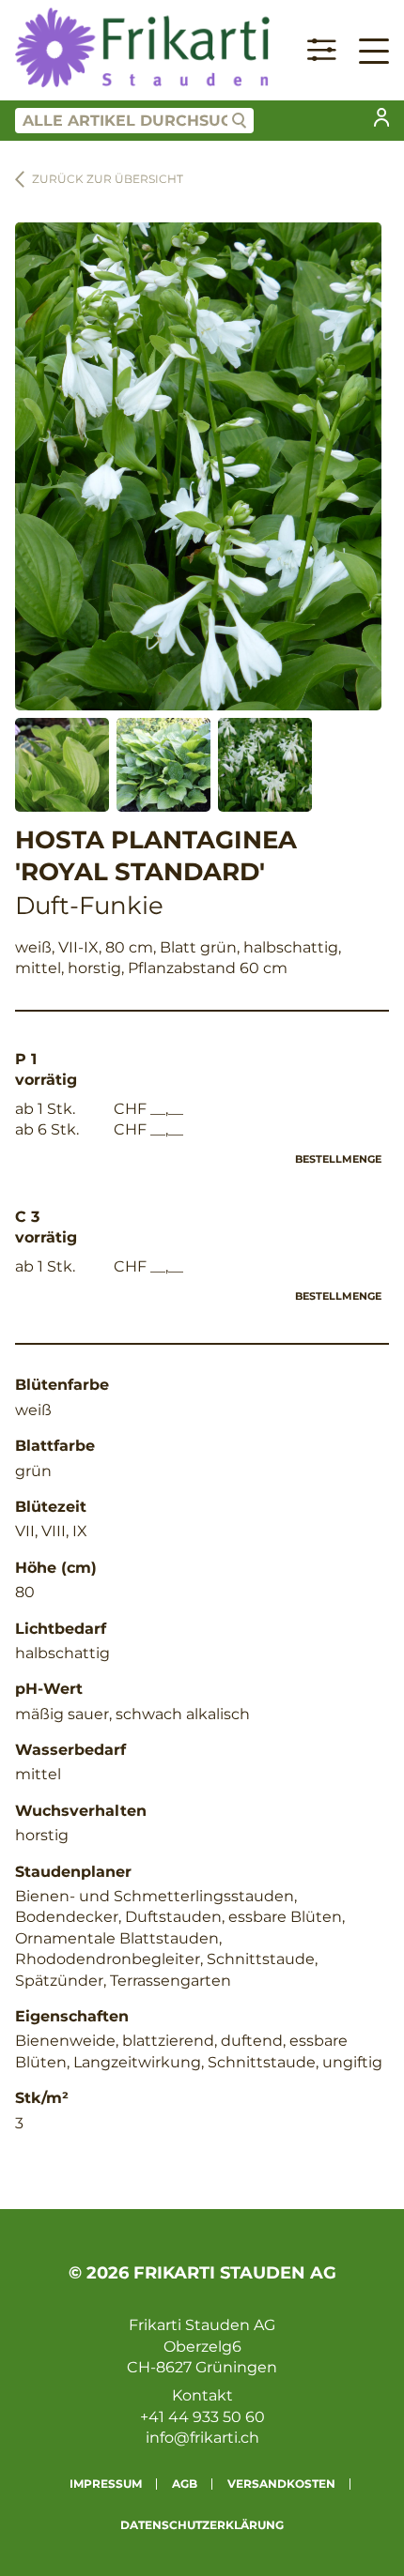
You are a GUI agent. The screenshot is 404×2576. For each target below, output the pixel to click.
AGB (185, 2484)
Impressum (106, 2484)
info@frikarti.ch (202, 2438)
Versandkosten (281, 2484)
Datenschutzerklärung (202, 2525)
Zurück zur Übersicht (108, 179)
